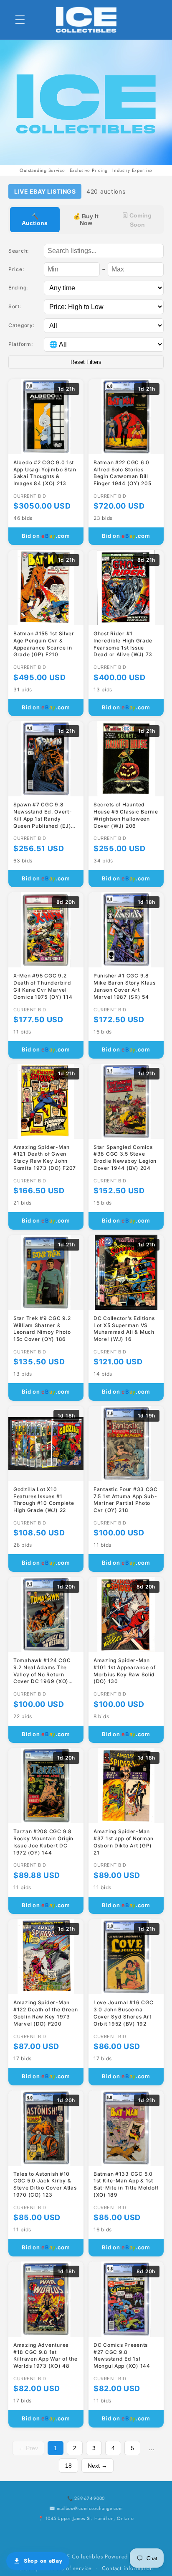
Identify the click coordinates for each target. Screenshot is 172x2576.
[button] (20, 20)
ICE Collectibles (82, 2557)
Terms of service (70, 2568)
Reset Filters (86, 362)
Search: (19, 251)
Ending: (18, 288)
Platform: (20, 344)
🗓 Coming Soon (137, 220)
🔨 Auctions (35, 220)
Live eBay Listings (45, 191)
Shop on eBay (43, 2561)
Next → (97, 2466)
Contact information (128, 2568)
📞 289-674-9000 (86, 2498)
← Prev (28, 2448)
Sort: (15, 306)
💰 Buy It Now (86, 220)
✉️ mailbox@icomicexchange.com (86, 2508)
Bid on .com (46, 536)
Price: (16, 269)
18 (68, 2466)
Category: (21, 325)
